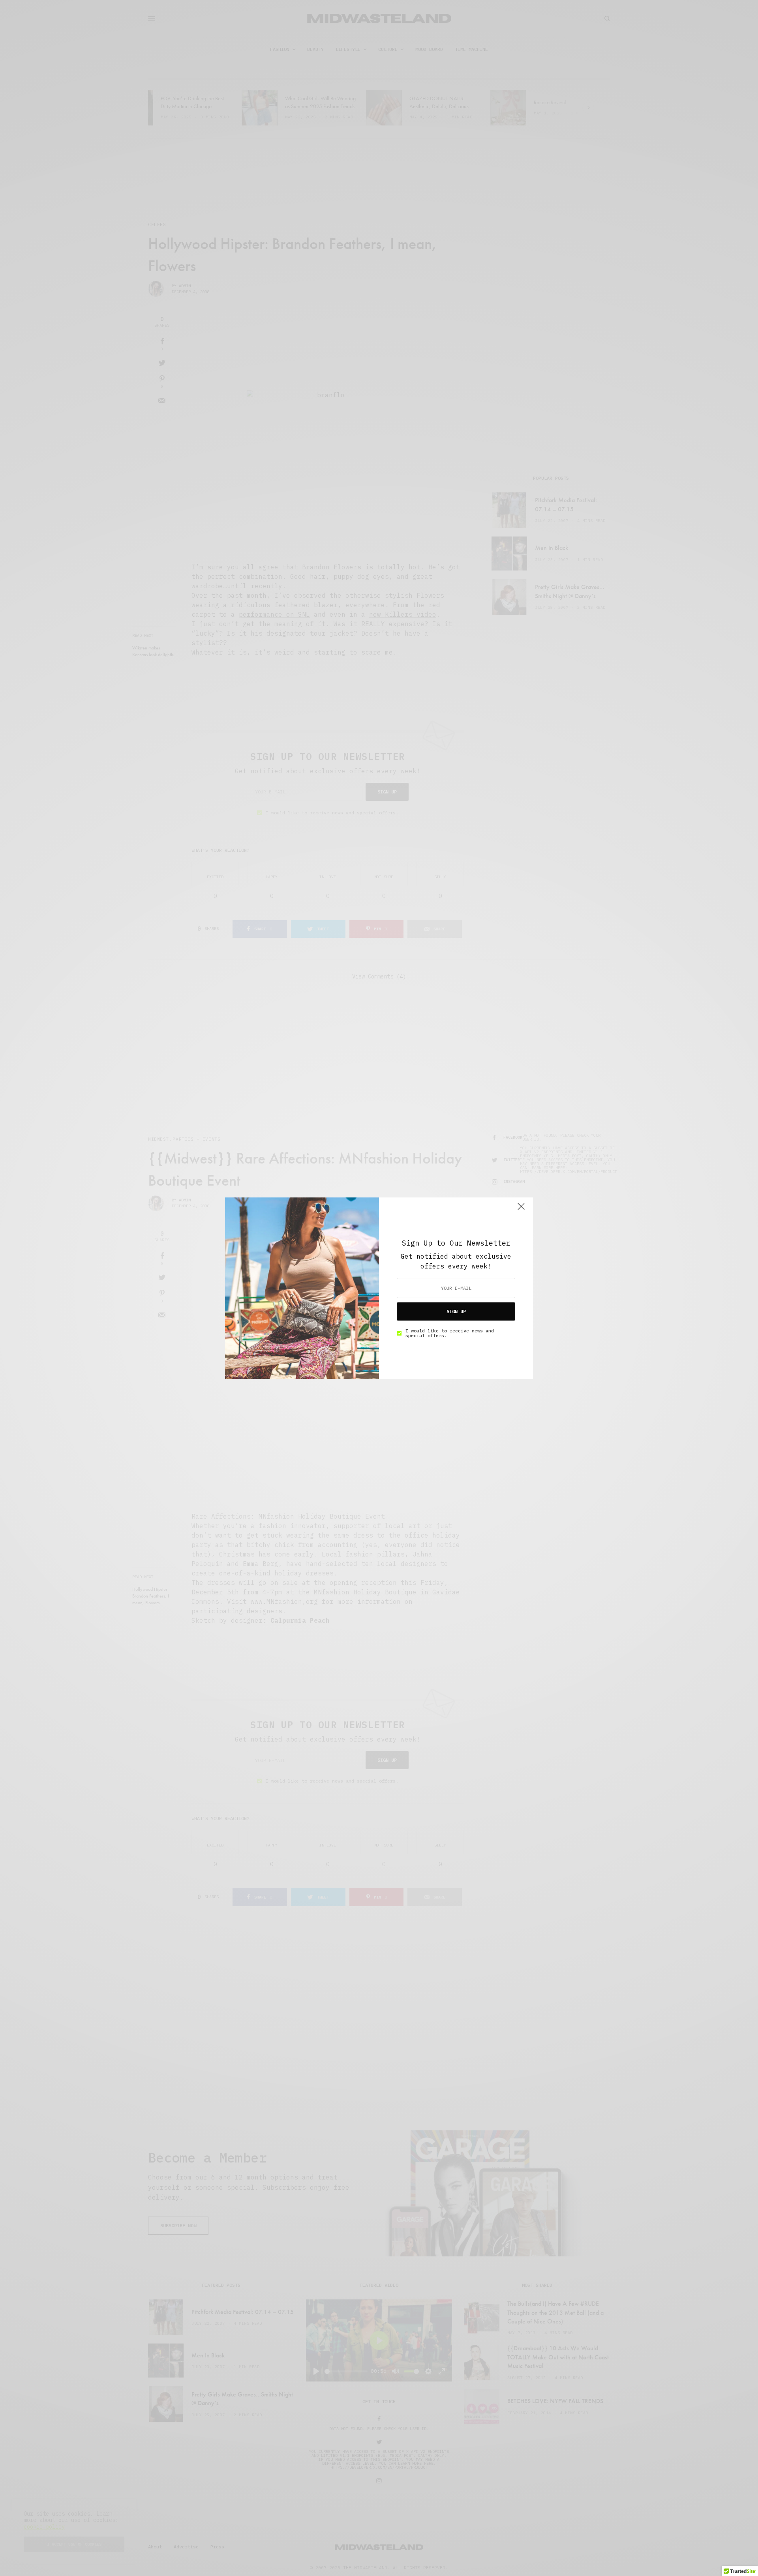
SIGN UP (456, 1311)
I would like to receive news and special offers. (450, 1333)
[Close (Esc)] (521, 1210)
